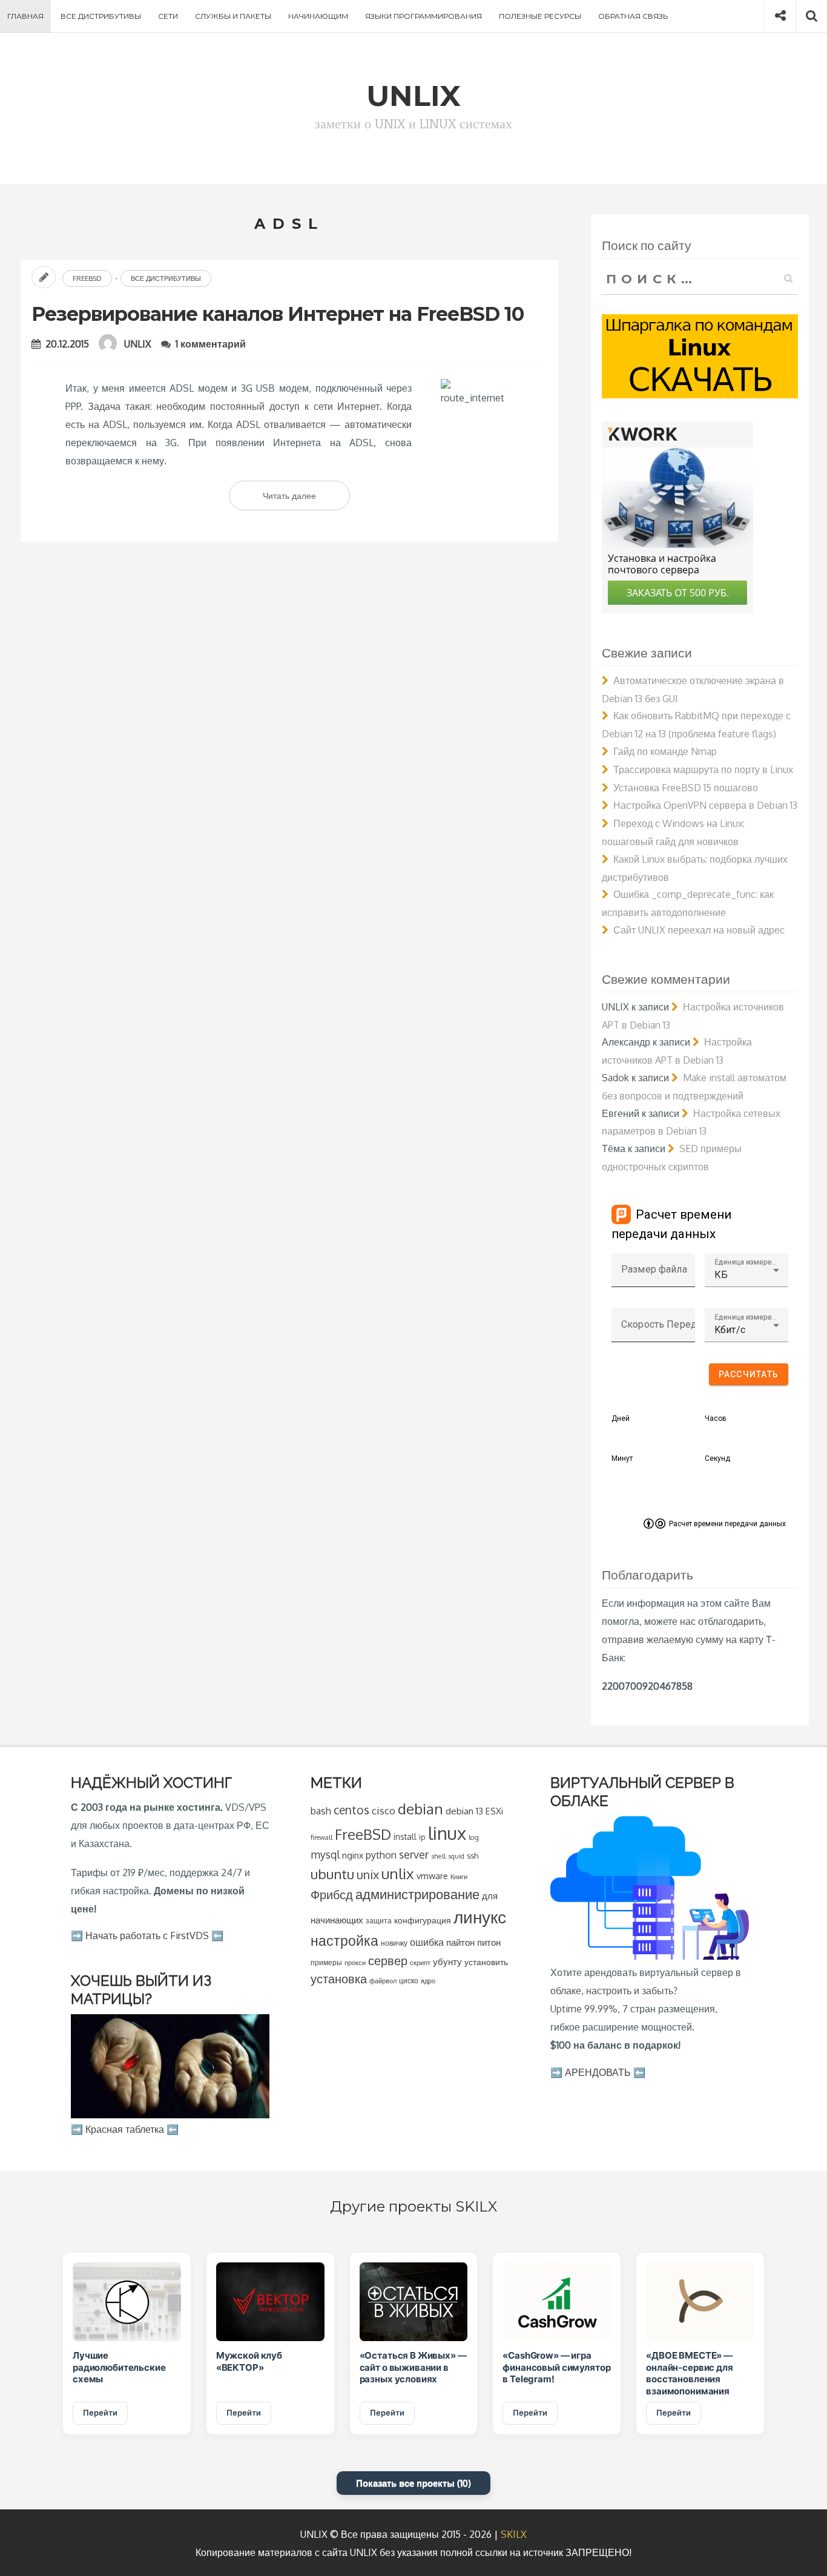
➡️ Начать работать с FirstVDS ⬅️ (147, 1935)
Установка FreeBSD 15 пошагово (686, 788)
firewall (321, 1837)
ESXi (494, 1811)
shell (438, 1856)
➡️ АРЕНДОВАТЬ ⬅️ (598, 2072)
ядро (428, 1981)
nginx (353, 1855)
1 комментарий (211, 344)
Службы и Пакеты (233, 16)
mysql (325, 1854)
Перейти (100, 2413)
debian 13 (464, 1811)
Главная (25, 16)
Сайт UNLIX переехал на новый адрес (699, 930)
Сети (168, 16)
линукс (480, 1917)
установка (339, 1978)
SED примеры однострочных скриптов (672, 1158)
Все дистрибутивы (101, 16)
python (381, 1855)
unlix (398, 1873)
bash (321, 1811)
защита (379, 1921)
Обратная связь (633, 16)
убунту (447, 1962)
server (414, 1854)
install (405, 1836)
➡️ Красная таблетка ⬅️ (125, 2129)
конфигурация (423, 1920)
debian (420, 1809)
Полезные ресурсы (540, 16)
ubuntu (332, 1874)
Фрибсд (332, 1895)
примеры (326, 1962)
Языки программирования (423, 16)
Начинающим (318, 16)
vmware (432, 1876)
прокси (355, 1962)
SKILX (514, 2534)
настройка (344, 1940)
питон (489, 1942)
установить (486, 1962)
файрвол (383, 1981)
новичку (394, 1943)
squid (456, 1856)
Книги (459, 1876)
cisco (384, 1810)
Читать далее (306, 500)
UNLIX (138, 344)
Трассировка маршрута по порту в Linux (703, 769)
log (474, 1837)
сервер (388, 1960)
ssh (473, 1856)
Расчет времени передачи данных (727, 1524)
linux (447, 1833)
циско (409, 1981)
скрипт (420, 1963)
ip (422, 1837)
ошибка (427, 1942)
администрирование (417, 1894)
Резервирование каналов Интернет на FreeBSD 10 (278, 314)
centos (351, 1810)
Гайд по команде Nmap (665, 751)
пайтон (460, 1942)
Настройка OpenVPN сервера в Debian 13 (705, 805)
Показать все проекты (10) (413, 2483)
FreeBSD (87, 278)
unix (368, 1875)
